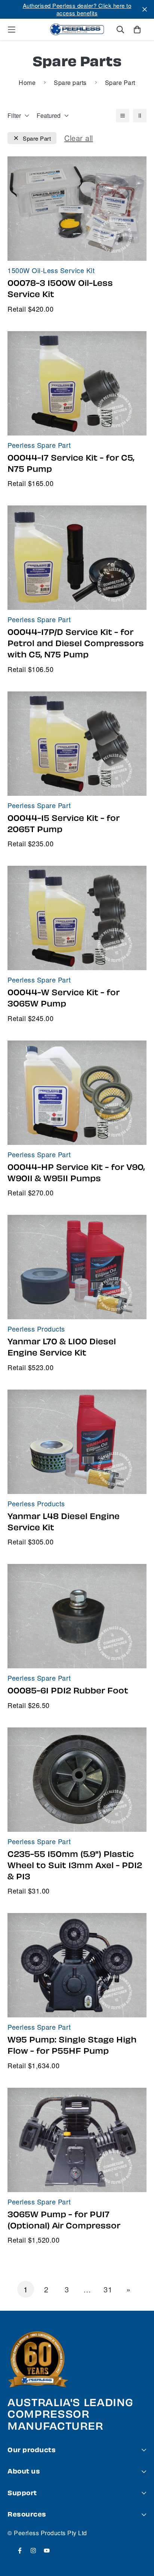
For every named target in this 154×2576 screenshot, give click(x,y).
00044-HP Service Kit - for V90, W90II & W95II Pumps (76, 1173)
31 (108, 2289)
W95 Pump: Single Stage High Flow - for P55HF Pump (72, 2045)
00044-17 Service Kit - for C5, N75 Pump (71, 464)
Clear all (79, 138)
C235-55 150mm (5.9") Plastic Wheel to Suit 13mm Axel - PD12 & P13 (75, 1865)
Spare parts (70, 82)
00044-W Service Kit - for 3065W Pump (64, 998)
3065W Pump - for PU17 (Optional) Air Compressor (64, 2220)
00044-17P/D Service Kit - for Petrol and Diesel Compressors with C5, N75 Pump (76, 644)
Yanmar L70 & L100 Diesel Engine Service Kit (62, 1347)
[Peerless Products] (77, 30)
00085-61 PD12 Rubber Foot (68, 1691)
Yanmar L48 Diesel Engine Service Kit (64, 1522)
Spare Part (37, 138)
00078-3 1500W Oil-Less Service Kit (60, 289)
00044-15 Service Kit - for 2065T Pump (64, 824)
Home (27, 82)
